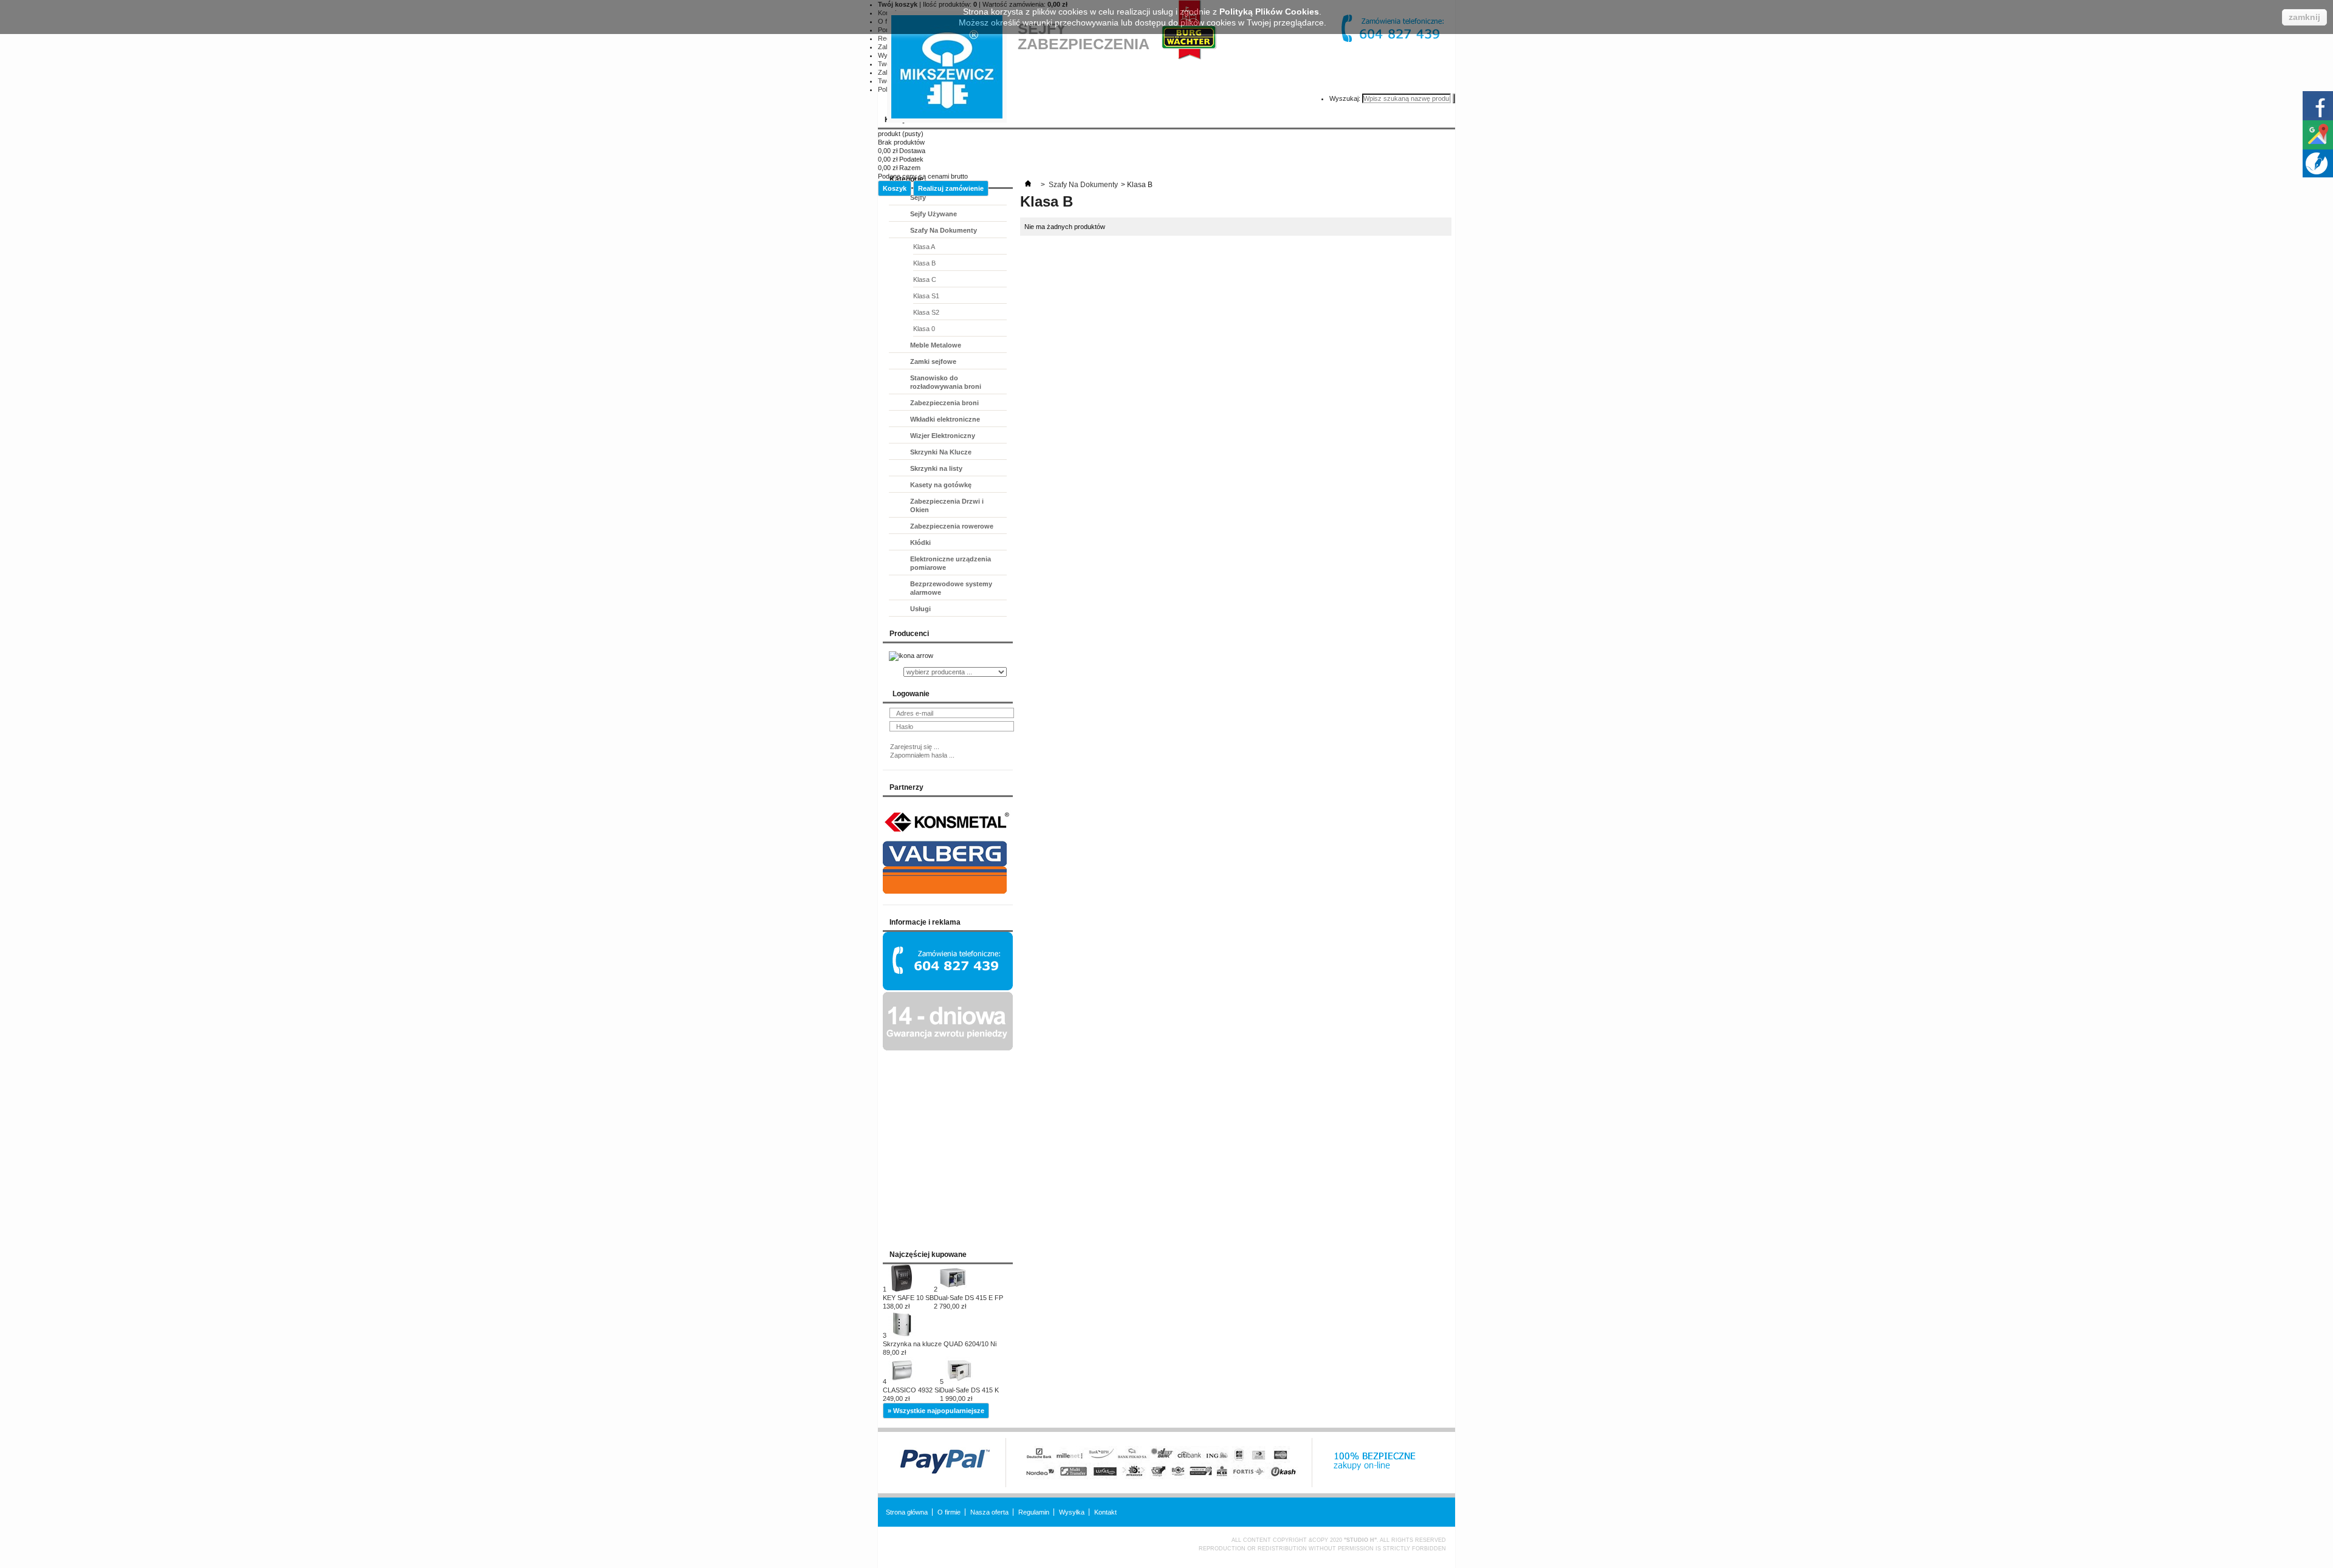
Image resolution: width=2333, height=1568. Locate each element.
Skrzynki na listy (936, 468)
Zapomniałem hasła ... (922, 755)
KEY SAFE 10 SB (908, 1302)
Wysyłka (1072, 1512)
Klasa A (924, 247)
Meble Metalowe (936, 345)
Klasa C (925, 279)
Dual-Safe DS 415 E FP (968, 1302)
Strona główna (907, 1512)
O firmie (949, 1512)
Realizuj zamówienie (951, 188)
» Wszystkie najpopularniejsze (936, 1411)
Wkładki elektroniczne (945, 419)
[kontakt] (948, 988)
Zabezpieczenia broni (944, 403)
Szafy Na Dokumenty (944, 230)
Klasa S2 (926, 312)
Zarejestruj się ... (915, 747)
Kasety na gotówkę (941, 485)
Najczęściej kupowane (928, 1255)
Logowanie (911, 694)
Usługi (920, 609)
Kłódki (920, 543)
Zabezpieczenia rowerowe (952, 526)
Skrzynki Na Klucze (941, 452)
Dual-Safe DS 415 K (969, 1394)
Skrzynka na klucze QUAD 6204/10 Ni (940, 1348)
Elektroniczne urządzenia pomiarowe (951, 563)
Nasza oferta (989, 1512)
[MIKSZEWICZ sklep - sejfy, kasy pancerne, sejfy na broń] (947, 67)
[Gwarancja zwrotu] (948, 1048)
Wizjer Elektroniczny (943, 436)
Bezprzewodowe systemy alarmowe (951, 588)
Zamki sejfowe (933, 361)
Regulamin (1034, 1512)
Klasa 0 (924, 329)
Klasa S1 (926, 296)
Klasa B (924, 263)
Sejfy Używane (934, 214)
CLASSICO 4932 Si (911, 1394)
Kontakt (1105, 1512)
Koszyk (895, 188)
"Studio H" (1360, 1540)
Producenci (909, 634)
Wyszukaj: (1345, 98)
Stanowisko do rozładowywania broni (946, 382)
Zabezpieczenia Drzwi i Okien (947, 505)
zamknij (2304, 17)
